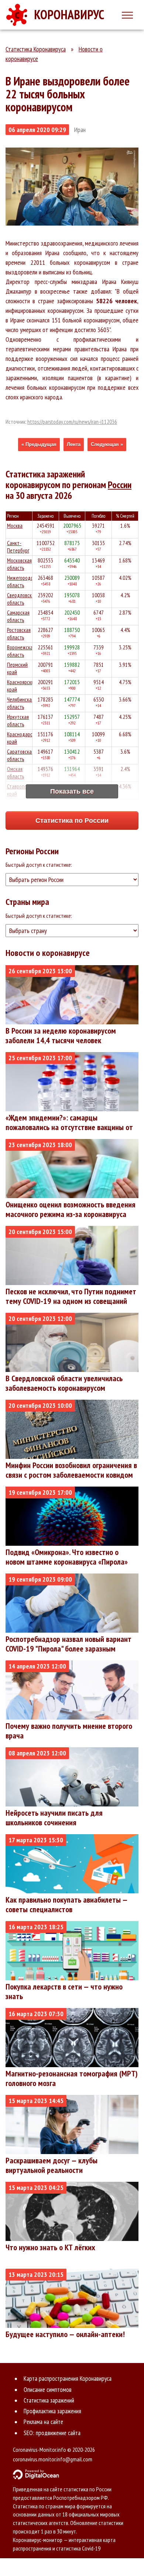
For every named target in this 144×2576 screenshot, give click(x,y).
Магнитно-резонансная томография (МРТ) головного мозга (72, 2078)
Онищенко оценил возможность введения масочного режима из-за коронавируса (71, 1209)
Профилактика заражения (52, 2411)
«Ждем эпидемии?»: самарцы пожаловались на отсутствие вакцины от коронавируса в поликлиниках (69, 1127)
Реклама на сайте (43, 2422)
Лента (74, 444)
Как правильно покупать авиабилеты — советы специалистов (66, 1904)
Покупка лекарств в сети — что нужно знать (64, 1991)
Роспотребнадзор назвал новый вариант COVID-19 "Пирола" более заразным (68, 1644)
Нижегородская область (23, 582)
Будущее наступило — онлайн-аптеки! (65, 2334)
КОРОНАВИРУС (69, 14)
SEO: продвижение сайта (52, 2433)
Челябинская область (20, 703)
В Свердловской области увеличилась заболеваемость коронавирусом (64, 1383)
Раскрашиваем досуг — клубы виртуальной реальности (52, 2165)
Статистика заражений (49, 2400)
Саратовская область (20, 755)
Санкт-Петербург (18, 547)
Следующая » (107, 444)
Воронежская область (21, 651)
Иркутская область (18, 721)
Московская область (19, 564)
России (120, 485)
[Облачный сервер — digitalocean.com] (72, 2474)
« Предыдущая (39, 444)
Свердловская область (22, 599)
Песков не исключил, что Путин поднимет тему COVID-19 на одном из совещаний (71, 1296)
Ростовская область (19, 634)
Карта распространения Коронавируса (68, 2379)
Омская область (16, 773)
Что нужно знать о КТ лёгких (50, 2247)
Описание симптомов (48, 2390)
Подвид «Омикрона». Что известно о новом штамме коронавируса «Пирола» (67, 1557)
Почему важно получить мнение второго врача (69, 1731)
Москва (15, 526)
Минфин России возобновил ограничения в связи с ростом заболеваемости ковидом (71, 1470)
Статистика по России (72, 821)
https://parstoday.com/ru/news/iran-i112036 (72, 422)
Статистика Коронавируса (36, 49)
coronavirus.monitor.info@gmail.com (53, 2459)
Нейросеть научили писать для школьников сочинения (54, 1818)
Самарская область (18, 616)
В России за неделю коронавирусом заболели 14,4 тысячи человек (61, 1035)
